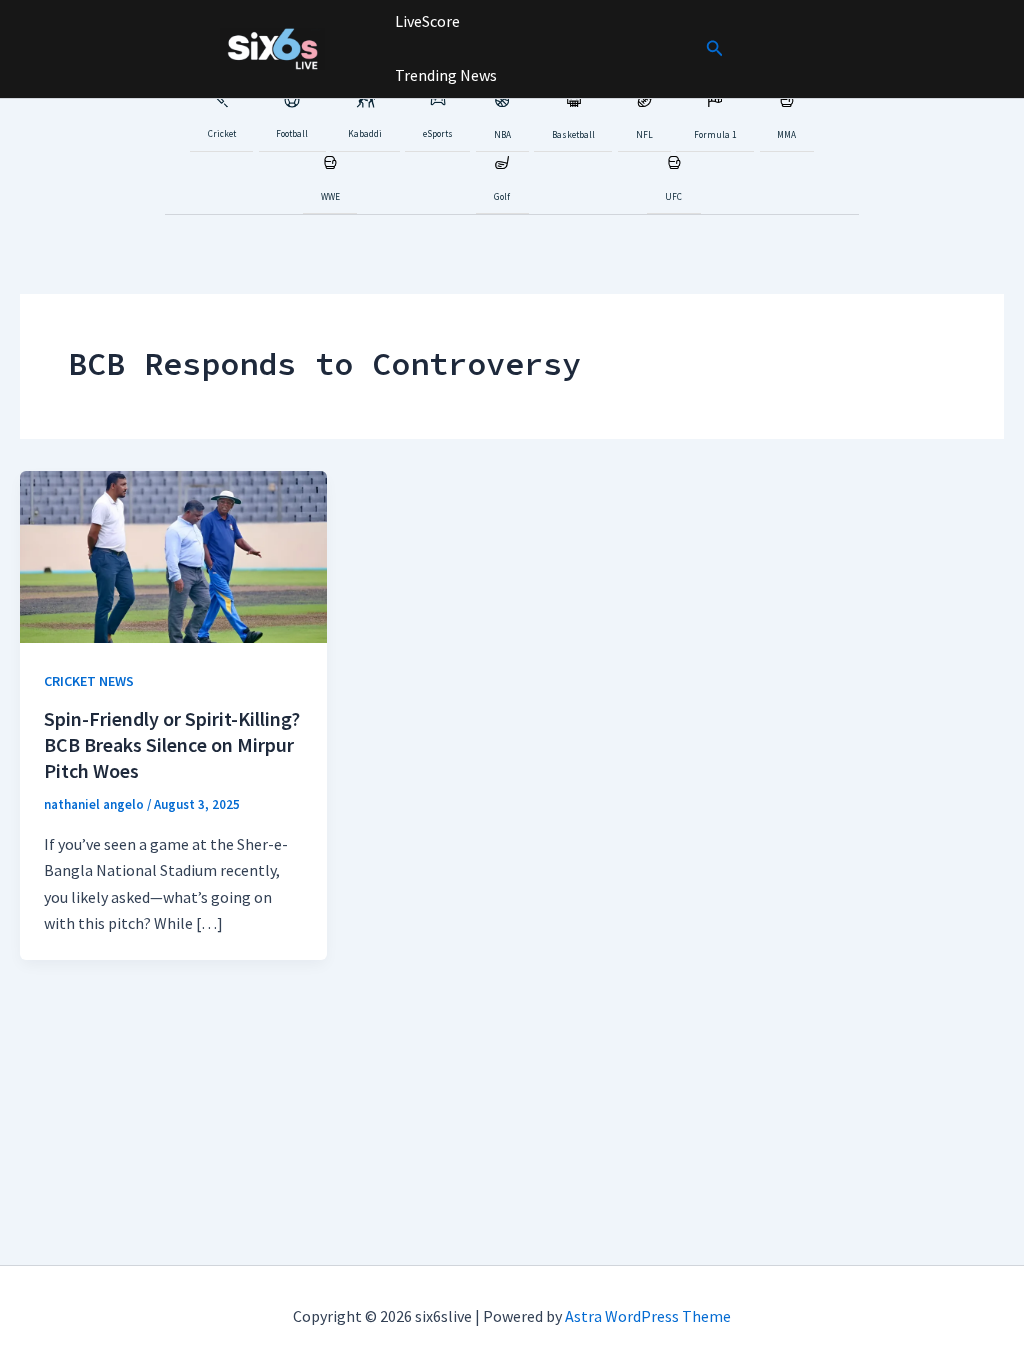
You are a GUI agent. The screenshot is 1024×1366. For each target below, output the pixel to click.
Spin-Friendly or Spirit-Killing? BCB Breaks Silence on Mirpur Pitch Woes (172, 744)
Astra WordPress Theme (648, 1316)
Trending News (444, 75)
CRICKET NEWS (89, 681)
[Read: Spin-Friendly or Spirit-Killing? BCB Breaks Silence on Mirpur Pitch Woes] (173, 555)
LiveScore (426, 21)
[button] (715, 49)
